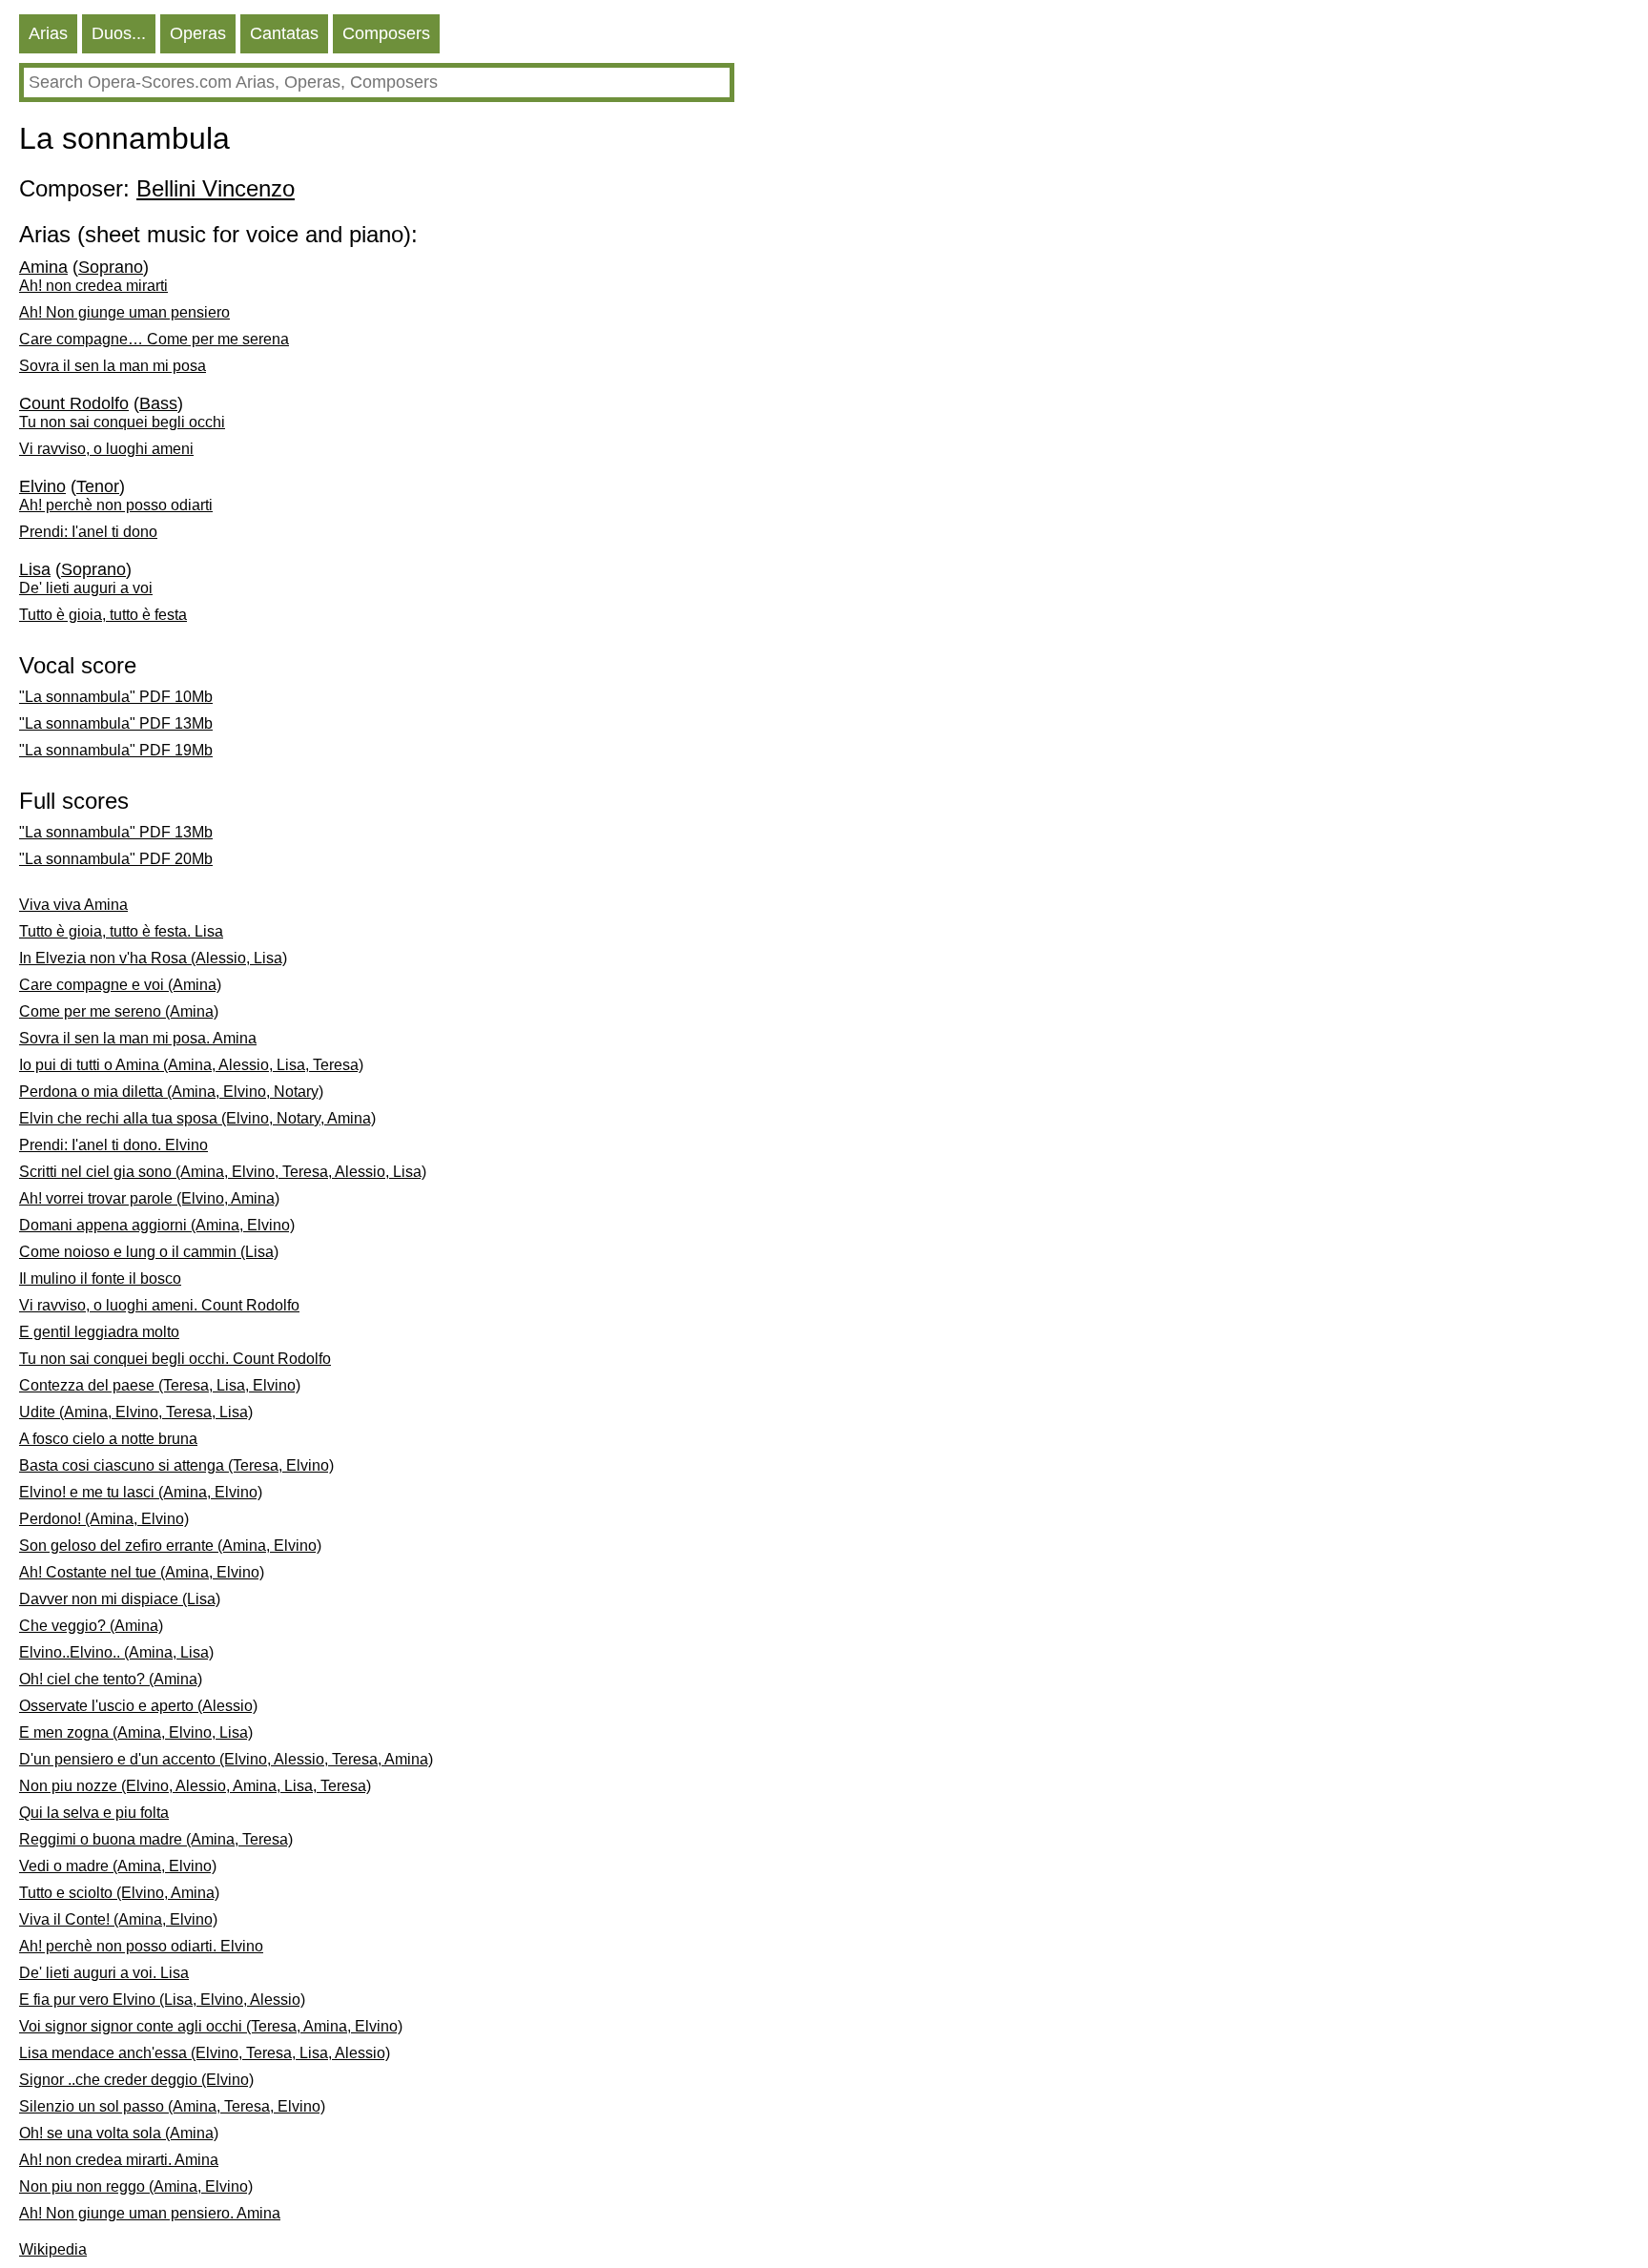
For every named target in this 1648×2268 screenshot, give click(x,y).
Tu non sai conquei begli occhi (122, 422)
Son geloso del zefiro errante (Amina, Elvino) (170, 1546)
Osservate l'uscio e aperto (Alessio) (138, 1706)
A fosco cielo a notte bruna (108, 1439)
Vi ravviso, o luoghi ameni (106, 449)
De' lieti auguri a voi (86, 588)
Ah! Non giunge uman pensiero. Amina (150, 2213)
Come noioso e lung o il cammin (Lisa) (149, 1252)
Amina (43, 267)
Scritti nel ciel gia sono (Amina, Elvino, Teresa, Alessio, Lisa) (223, 1172)
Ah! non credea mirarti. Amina (119, 2160)
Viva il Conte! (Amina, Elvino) (118, 1919)
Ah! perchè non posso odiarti (116, 505)
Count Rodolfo (74, 403)
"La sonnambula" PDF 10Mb (116, 697)
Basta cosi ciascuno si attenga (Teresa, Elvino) (176, 1465)
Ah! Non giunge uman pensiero (124, 312)
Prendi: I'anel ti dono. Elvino (113, 1145)
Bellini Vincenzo (216, 188)
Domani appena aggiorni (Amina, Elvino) (157, 1225)
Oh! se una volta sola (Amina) (119, 2133)
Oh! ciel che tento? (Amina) (111, 1679)
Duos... (119, 33)
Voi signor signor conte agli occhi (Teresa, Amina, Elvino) (211, 2026)
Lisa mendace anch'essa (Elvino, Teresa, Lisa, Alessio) (205, 2053)
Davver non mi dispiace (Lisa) (120, 1599)
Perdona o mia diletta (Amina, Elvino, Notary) (171, 1092)
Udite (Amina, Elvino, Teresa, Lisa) (136, 1412)
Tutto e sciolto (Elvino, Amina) (119, 1893)
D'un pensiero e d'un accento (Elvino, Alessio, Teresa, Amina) (226, 1759)
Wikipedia (53, 2249)
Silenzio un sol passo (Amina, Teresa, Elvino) (172, 2106)
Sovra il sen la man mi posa (113, 366)
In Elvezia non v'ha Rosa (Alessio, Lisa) (153, 958)
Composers (386, 33)
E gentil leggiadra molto (99, 1332)
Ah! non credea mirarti (93, 286)
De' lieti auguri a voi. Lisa (104, 1973)
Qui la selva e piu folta (94, 1813)
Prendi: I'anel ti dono (88, 532)
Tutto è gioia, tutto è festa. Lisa (121, 931)
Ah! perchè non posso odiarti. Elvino (141, 1946)
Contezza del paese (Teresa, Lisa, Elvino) (160, 1385)
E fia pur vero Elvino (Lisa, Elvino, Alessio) (162, 2000)
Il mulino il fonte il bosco (100, 1278)
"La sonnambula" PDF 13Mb (116, 723)
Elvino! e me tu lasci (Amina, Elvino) (141, 1492)
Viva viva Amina (73, 905)
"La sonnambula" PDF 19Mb (116, 750)
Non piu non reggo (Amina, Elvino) (136, 2186)
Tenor (98, 486)
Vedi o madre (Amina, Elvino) (118, 1866)
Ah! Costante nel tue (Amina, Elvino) (142, 1572)
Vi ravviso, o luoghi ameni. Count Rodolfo (159, 1305)
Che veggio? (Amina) (91, 1626)
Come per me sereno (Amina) (119, 1011)
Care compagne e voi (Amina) (120, 985)
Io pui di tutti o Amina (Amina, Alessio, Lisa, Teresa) (191, 1065)
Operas (198, 33)
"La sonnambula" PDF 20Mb (116, 859)
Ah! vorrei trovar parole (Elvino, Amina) (149, 1198)
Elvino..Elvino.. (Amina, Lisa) (116, 1652)
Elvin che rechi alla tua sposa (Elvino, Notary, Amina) (197, 1118)
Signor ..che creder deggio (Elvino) (136, 2080)
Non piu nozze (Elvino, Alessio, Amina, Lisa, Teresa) (195, 1786)
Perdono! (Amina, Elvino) (104, 1519)
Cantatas (284, 33)
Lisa (35, 569)
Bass (158, 403)
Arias (48, 33)
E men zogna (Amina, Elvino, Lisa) (136, 1732)
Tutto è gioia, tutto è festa (103, 615)
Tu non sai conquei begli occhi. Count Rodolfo (175, 1359)
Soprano (111, 267)
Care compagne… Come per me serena (154, 339)
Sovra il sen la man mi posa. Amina (138, 1038)
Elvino (42, 486)
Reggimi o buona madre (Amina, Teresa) (156, 1839)
